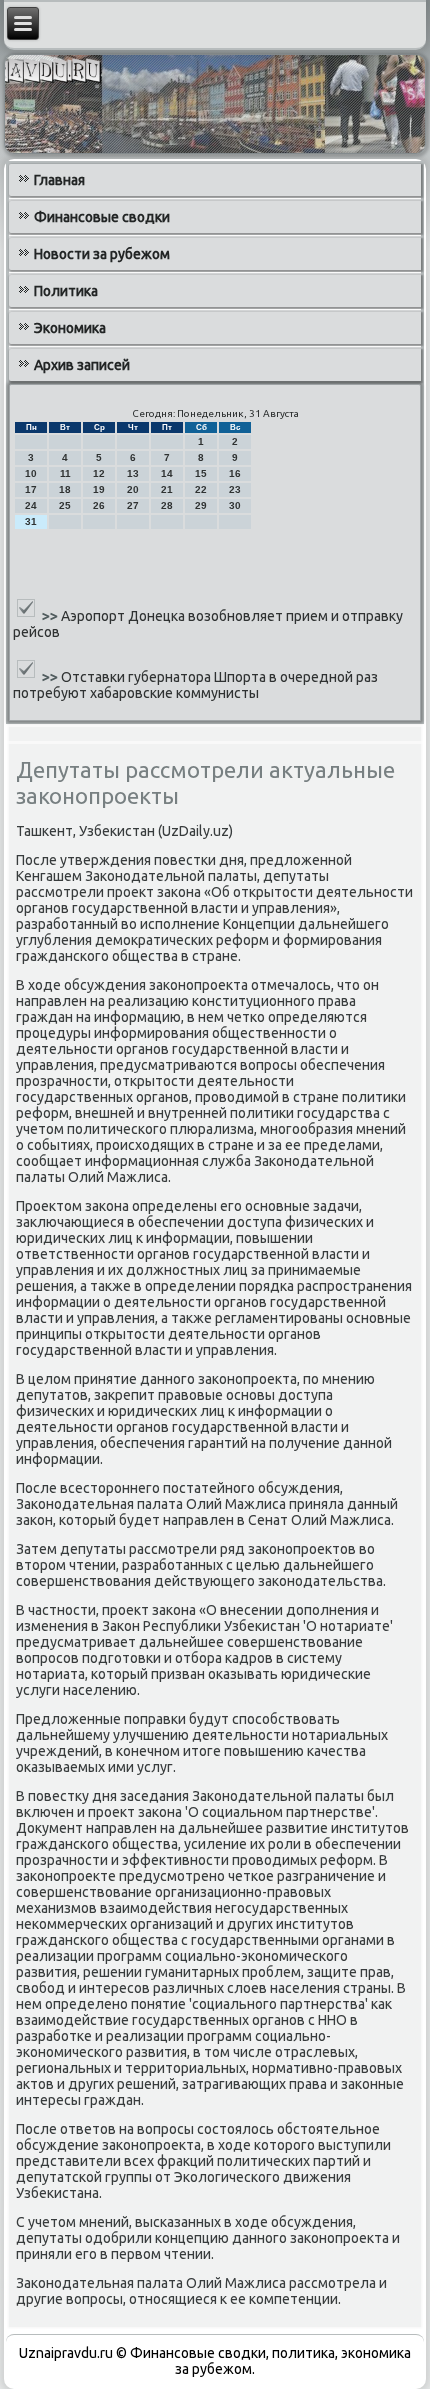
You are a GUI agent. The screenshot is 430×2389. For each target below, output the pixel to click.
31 (31, 521)
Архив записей (82, 365)
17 (31, 489)
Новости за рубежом (102, 254)
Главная (59, 180)
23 (235, 489)
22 (201, 489)
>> (51, 616)
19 (99, 489)
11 (65, 473)
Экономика (70, 328)
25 (65, 505)
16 (235, 473)
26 (99, 505)
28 (167, 505)
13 (133, 473)
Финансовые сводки (102, 217)
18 (65, 489)
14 (167, 473)
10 (31, 473)
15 (201, 473)
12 (99, 473)
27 (133, 505)
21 (167, 489)
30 (235, 505)
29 (201, 505)
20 (133, 489)
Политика (66, 291)
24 (31, 505)
